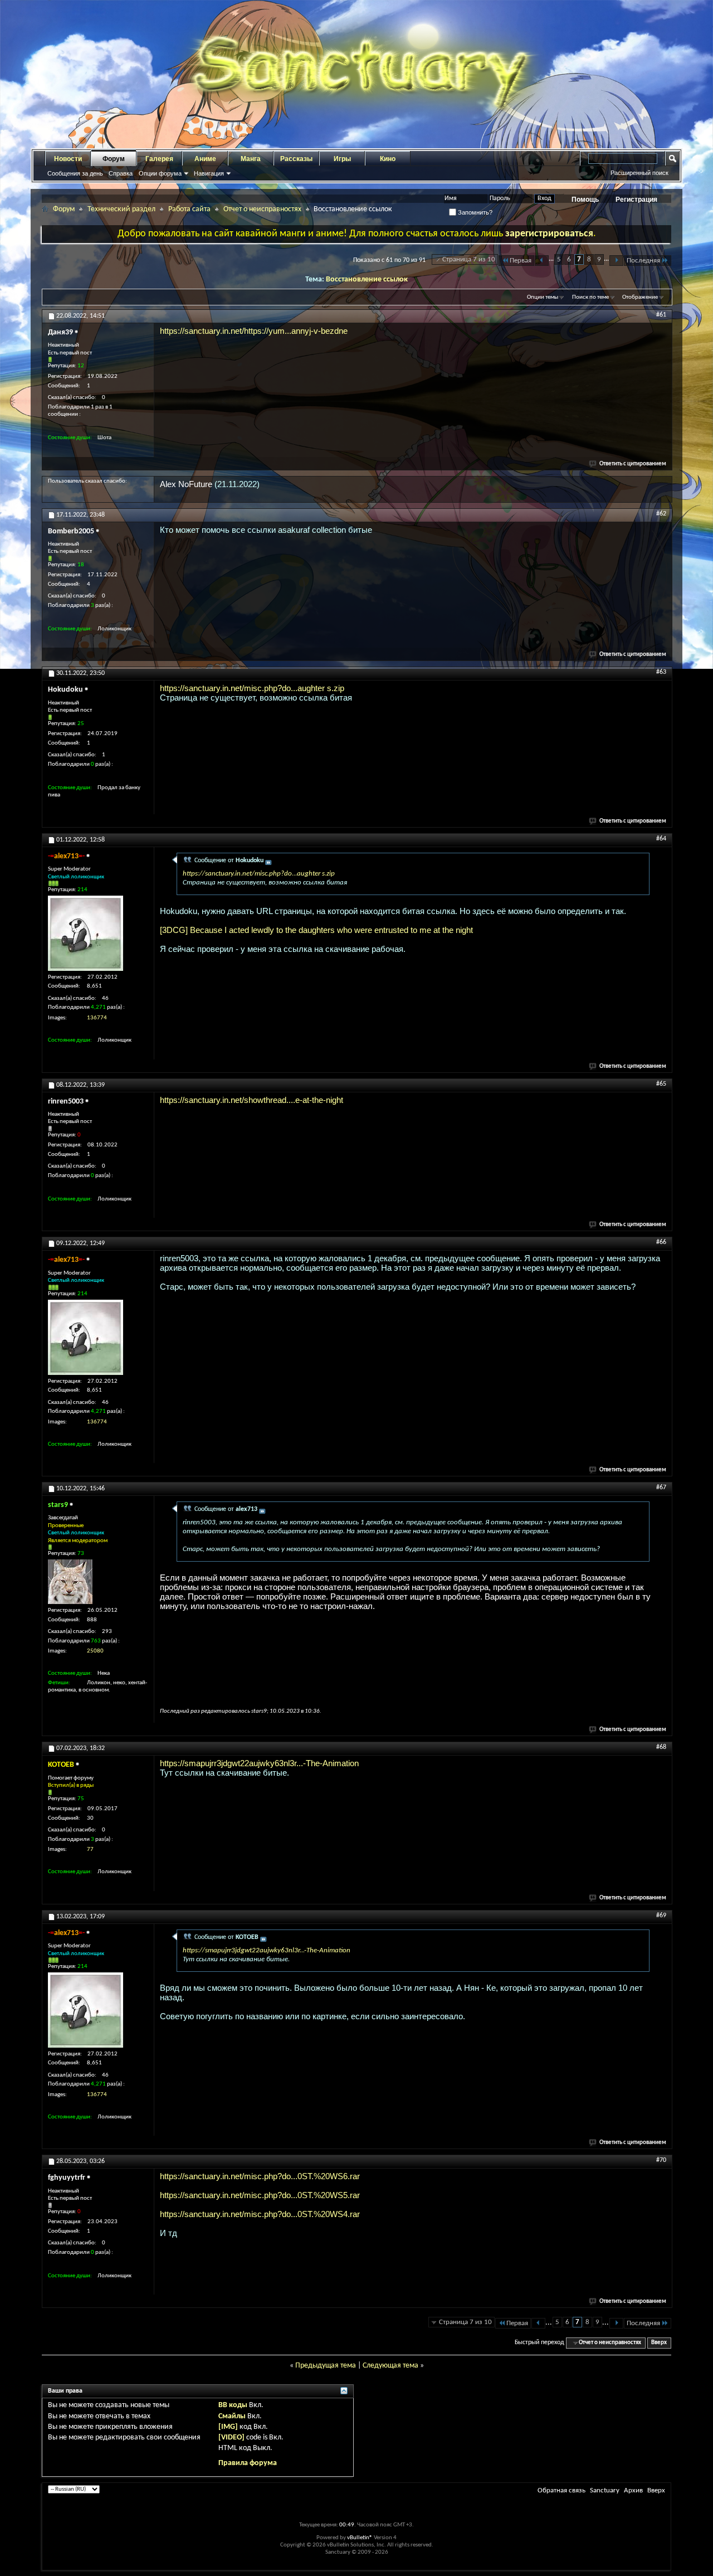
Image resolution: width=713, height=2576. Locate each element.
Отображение (640, 297)
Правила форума (248, 2463)
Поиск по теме (590, 297)
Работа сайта (189, 209)
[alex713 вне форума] (86, 933)
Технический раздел (121, 209)
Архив (633, 2490)
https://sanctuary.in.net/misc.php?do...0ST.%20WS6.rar (260, 2176)
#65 (661, 1084)
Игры (342, 159)
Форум (114, 159)
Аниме (205, 159)
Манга (251, 159)
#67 (661, 1488)
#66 (661, 1242)
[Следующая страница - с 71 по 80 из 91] (616, 261)
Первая (521, 261)
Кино (388, 159)
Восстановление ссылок (367, 280)
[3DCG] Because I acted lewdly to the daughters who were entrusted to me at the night (316, 930)
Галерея (159, 159)
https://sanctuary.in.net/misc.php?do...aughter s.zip (252, 688)
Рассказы (296, 159)
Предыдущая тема (326, 2366)
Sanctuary (605, 2490)
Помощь (585, 200)
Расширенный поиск (639, 173)
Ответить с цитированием (633, 464)
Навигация (209, 173)
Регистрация (636, 200)
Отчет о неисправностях (262, 209)
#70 (661, 2160)
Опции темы (543, 297)
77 (90, 1850)
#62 (661, 514)
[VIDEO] (231, 2438)
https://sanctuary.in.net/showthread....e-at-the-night (251, 1100)
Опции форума (160, 173)
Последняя (643, 261)
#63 (661, 672)
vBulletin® (360, 2538)
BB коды (233, 2405)
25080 (95, 1651)
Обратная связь (561, 2490)
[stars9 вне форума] (70, 1582)
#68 (661, 1747)
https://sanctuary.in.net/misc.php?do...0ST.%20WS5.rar (260, 2195)
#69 (661, 1916)
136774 (97, 1018)
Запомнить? (474, 212)
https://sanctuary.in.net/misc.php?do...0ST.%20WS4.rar (260, 2214)
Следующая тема (390, 2366)
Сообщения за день (75, 173)
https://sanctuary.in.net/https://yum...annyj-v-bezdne (254, 331)
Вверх (659, 2343)
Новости (68, 159)
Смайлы (232, 2416)
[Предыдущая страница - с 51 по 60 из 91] (542, 261)
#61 (661, 315)
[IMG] (228, 2427)
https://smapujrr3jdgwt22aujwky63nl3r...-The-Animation (259, 1763)
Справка (121, 173)
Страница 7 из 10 (469, 259)
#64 (661, 839)
